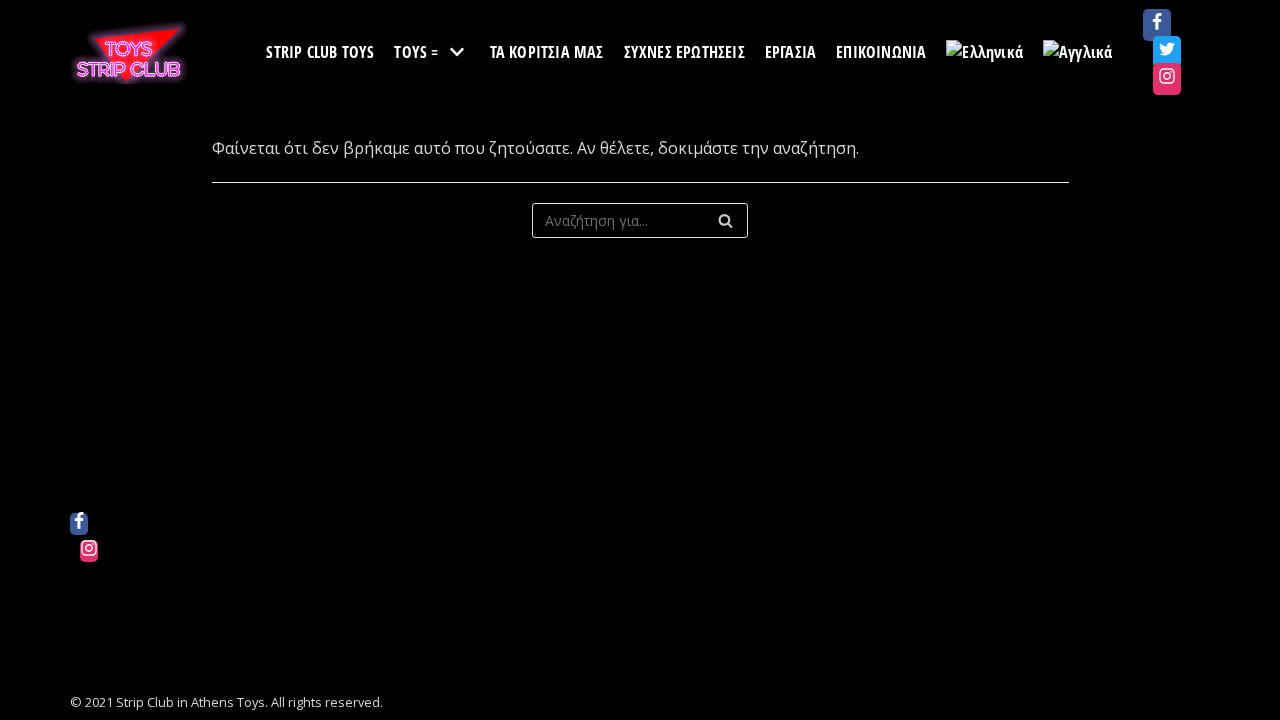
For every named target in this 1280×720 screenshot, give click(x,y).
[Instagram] (1167, 79)
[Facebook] (1157, 25)
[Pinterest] (89, 605)
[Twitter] (1167, 52)
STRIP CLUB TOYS (320, 52)
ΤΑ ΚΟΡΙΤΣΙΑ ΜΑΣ (547, 52)
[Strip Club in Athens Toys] (130, 52)
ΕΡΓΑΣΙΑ (790, 52)
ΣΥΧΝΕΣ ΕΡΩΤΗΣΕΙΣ (684, 52)
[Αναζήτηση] (725, 220)
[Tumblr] (89, 659)
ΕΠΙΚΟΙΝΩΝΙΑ (881, 52)
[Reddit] (89, 578)
